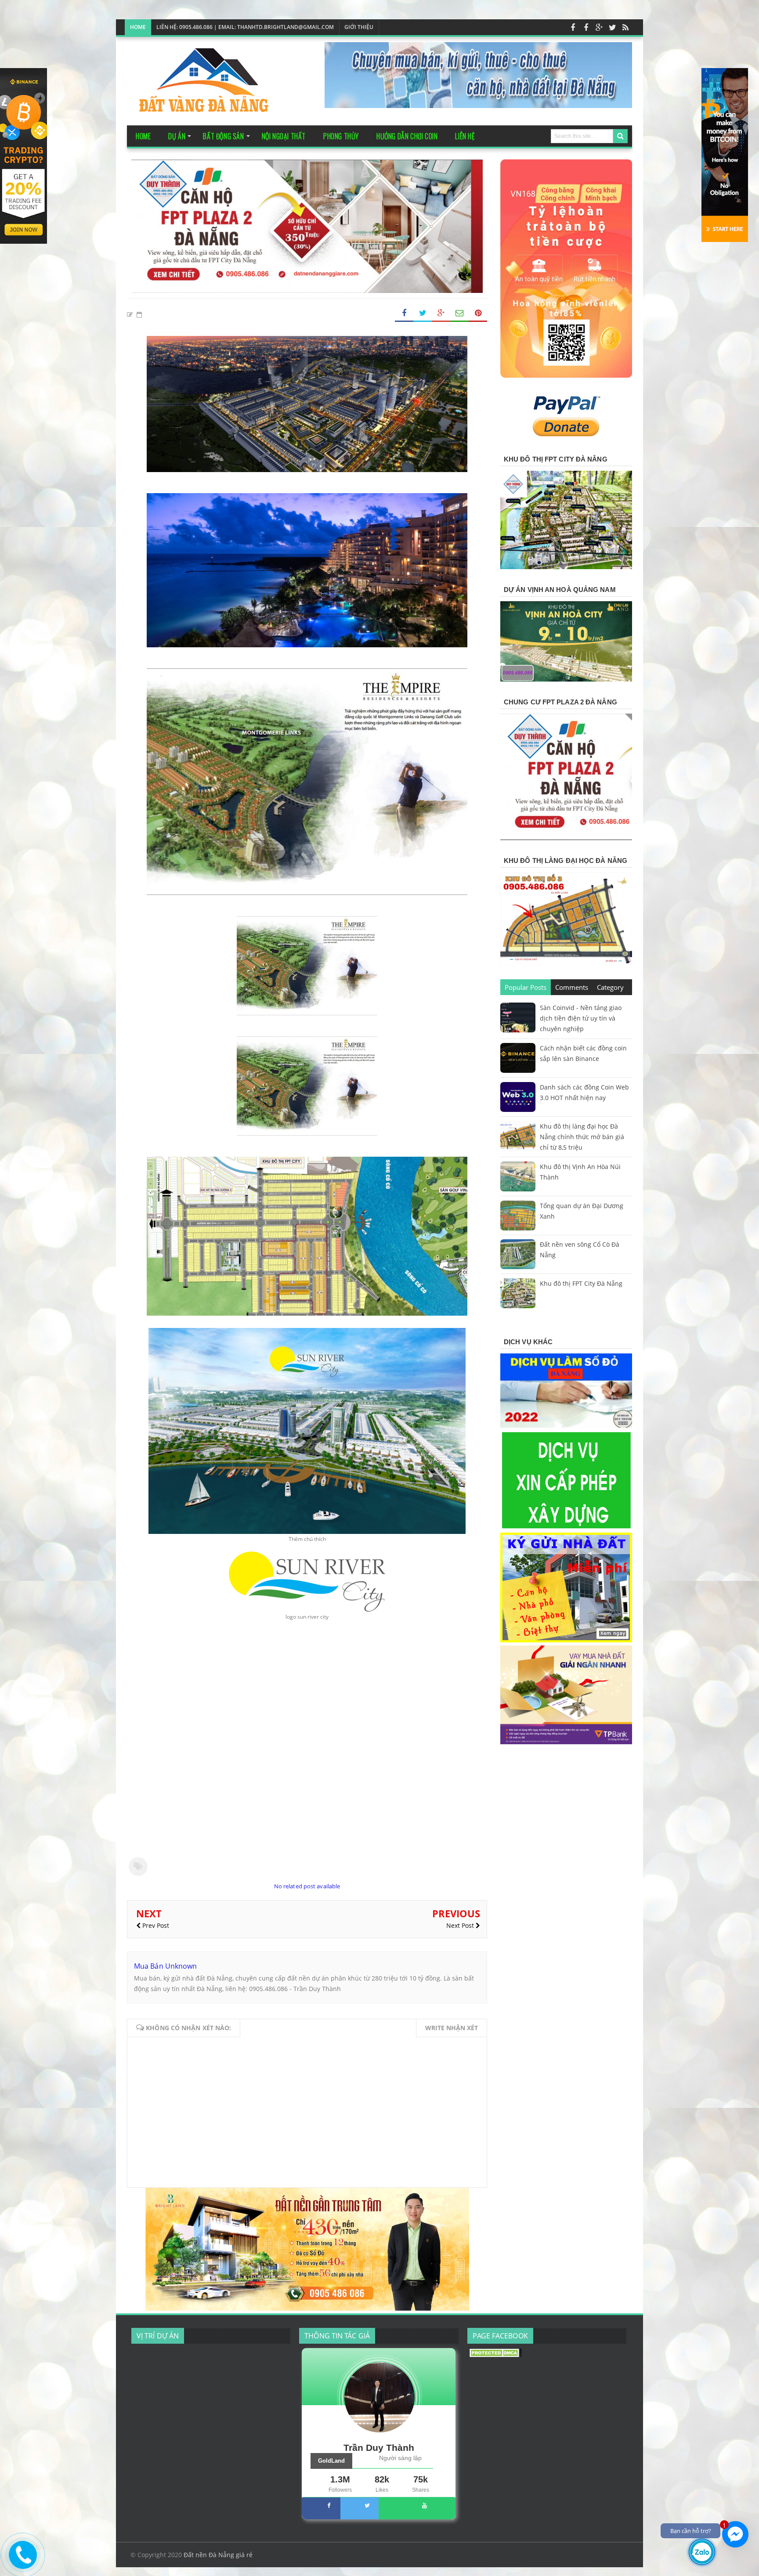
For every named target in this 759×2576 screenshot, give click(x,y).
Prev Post (155, 1925)
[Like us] (573, 27)
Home (138, 27)
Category (610, 987)
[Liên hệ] (22, 2562)
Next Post (461, 1925)
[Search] (620, 136)
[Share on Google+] (441, 313)
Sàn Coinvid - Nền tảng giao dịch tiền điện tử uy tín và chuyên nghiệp (581, 1018)
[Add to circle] (599, 27)
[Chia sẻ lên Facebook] (404, 313)
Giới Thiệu (359, 27)
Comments (572, 987)
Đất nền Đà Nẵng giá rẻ (218, 2555)
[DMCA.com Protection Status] (495, 2355)
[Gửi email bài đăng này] (459, 313)
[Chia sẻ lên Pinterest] (478, 313)
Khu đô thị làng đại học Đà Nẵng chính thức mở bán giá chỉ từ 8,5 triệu (582, 1137)
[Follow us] (612, 27)
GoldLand (331, 2461)
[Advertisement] (307, 1794)
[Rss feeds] (625, 27)
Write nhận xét (452, 2028)
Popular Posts (526, 987)
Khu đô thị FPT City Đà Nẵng (581, 1283)
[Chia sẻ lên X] (423, 313)
